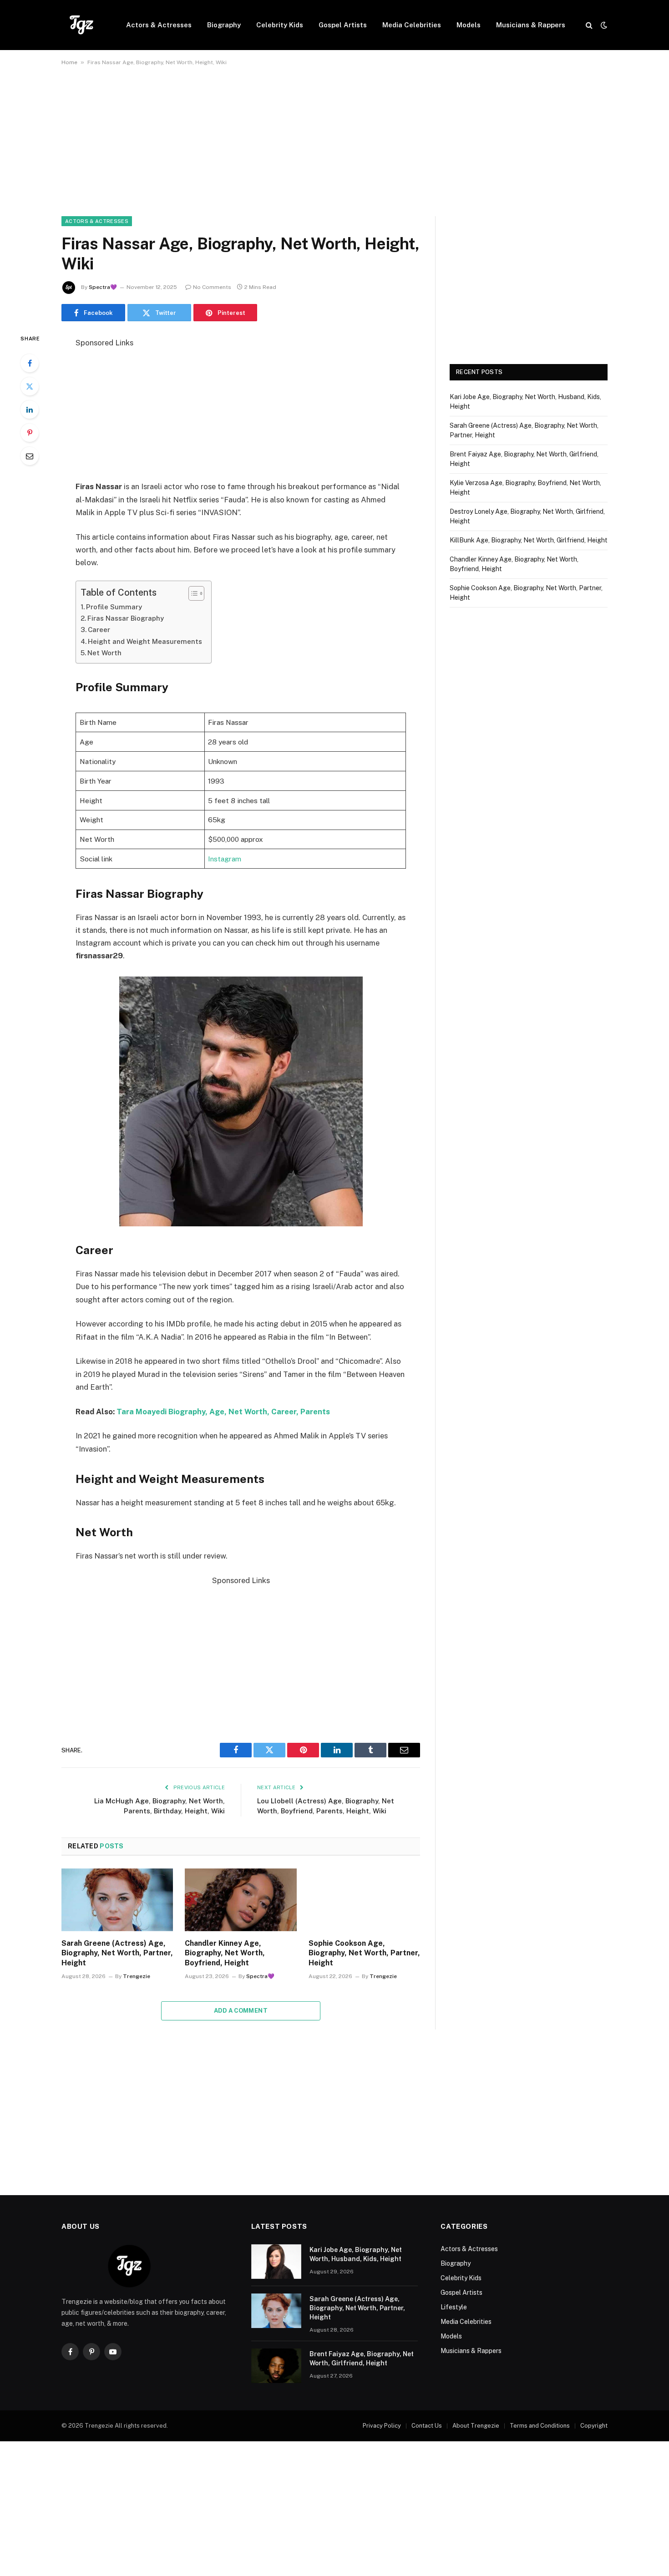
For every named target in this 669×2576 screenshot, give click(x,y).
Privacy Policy (382, 2426)
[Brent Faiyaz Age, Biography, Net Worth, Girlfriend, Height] (276, 2366)
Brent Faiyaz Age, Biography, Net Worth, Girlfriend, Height (362, 2358)
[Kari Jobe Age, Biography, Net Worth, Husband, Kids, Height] (276, 2262)
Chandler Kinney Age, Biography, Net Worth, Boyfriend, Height (225, 1953)
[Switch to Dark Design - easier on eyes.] (603, 25)
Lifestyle (454, 2307)
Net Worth (104, 653)
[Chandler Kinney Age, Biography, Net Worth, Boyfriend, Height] (241, 1900)
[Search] (589, 25)
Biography (224, 25)
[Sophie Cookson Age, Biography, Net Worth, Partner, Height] (364, 1900)
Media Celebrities (412, 25)
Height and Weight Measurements (145, 641)
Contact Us (427, 2426)
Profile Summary (114, 607)
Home (69, 62)
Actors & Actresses (159, 25)
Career (99, 630)
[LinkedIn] (30, 410)
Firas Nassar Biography (126, 618)
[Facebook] (30, 363)
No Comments (212, 287)
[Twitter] (30, 386)
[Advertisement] (334, 149)
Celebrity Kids (280, 25)
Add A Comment (241, 2011)
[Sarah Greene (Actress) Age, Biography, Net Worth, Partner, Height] (117, 1900)
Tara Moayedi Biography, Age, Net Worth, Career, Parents (223, 1412)
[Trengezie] (82, 25)
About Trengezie (476, 2426)
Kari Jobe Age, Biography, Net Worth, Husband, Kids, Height (356, 2254)
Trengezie (137, 1976)
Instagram (225, 859)
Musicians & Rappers (531, 25)
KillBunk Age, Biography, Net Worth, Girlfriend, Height (529, 540)
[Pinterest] (30, 433)
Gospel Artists (343, 25)
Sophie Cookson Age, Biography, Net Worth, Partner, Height (364, 1953)
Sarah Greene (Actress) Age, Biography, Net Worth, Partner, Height (117, 1953)
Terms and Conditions (540, 2426)
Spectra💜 (103, 287)
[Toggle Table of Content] (192, 593)
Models (469, 25)
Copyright (594, 2426)
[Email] (30, 456)
